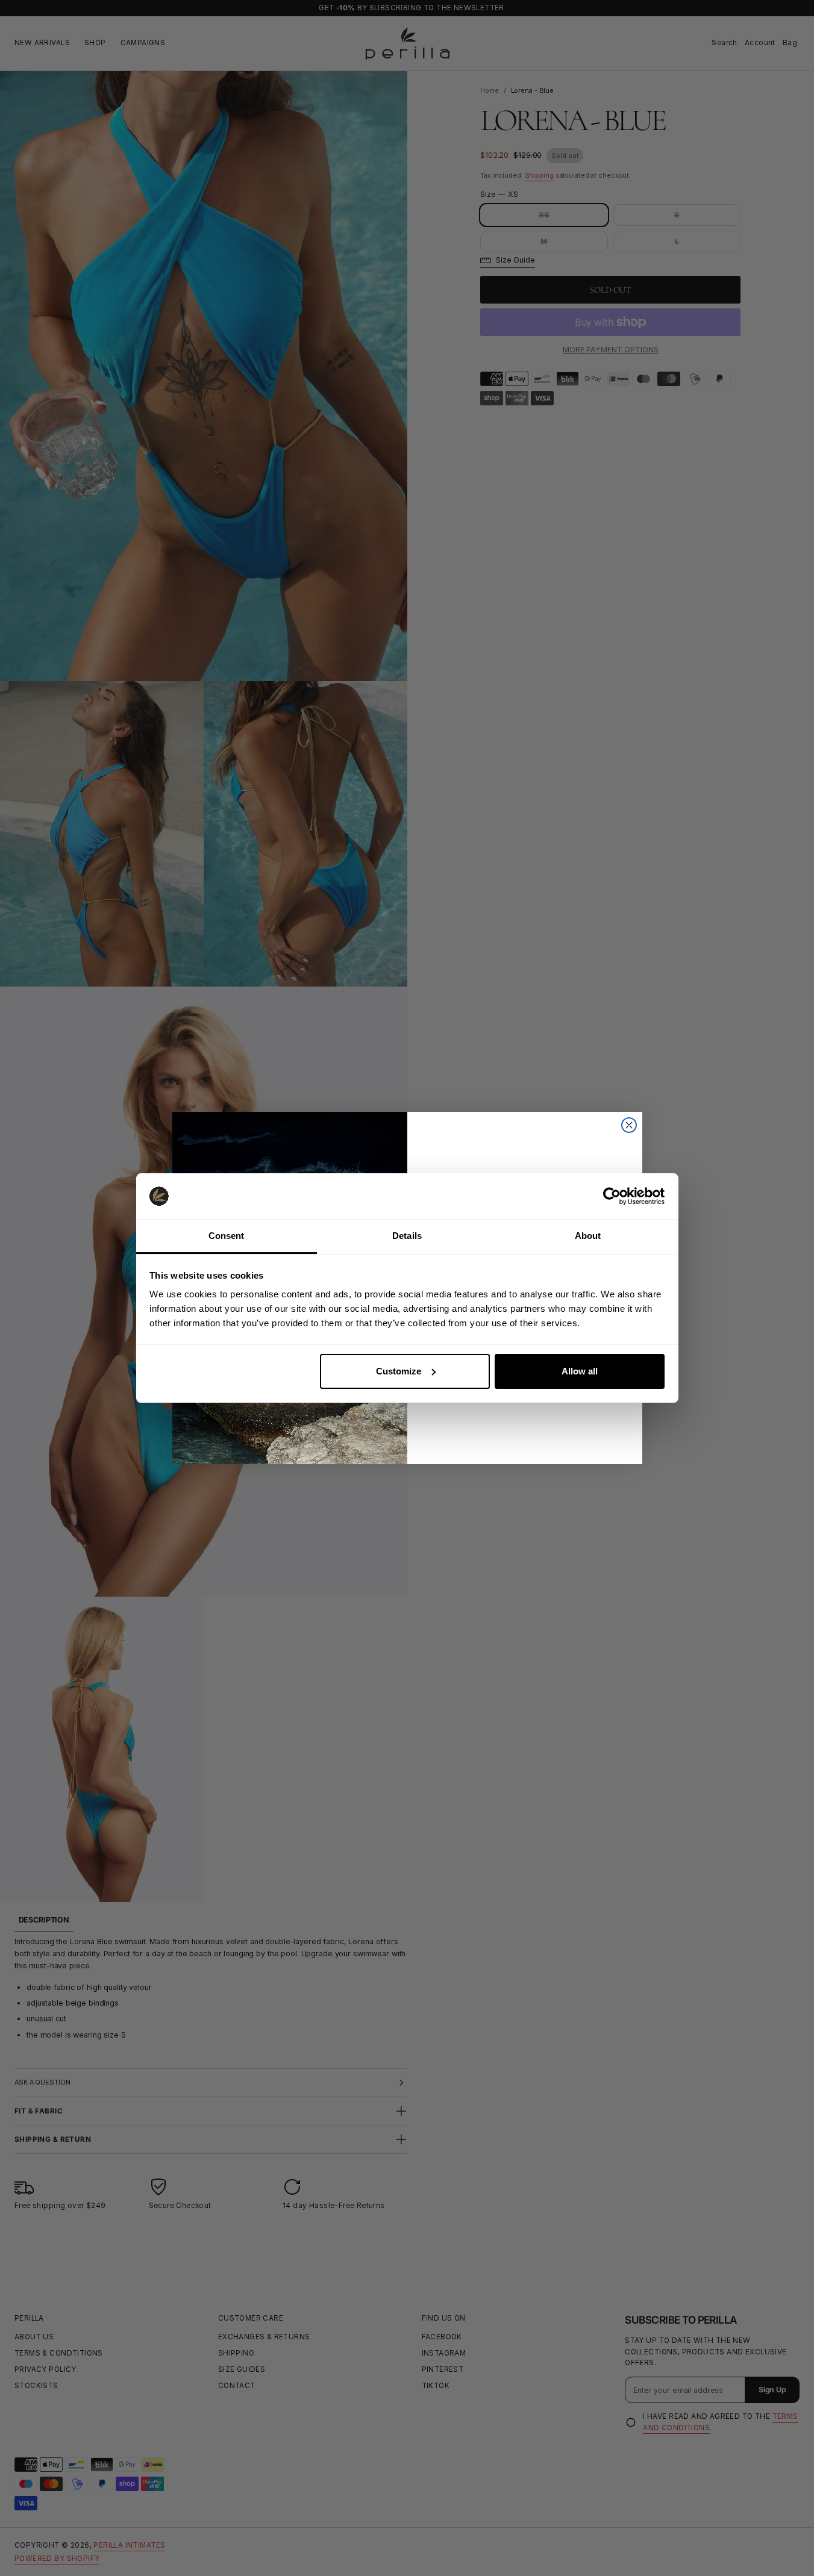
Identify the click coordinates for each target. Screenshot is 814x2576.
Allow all (580, 1371)
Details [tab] (407, 1236)
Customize (399, 1371)
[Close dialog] (629, 1125)
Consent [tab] (227, 1236)
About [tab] (588, 1236)
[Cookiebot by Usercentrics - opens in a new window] (612, 1196)
